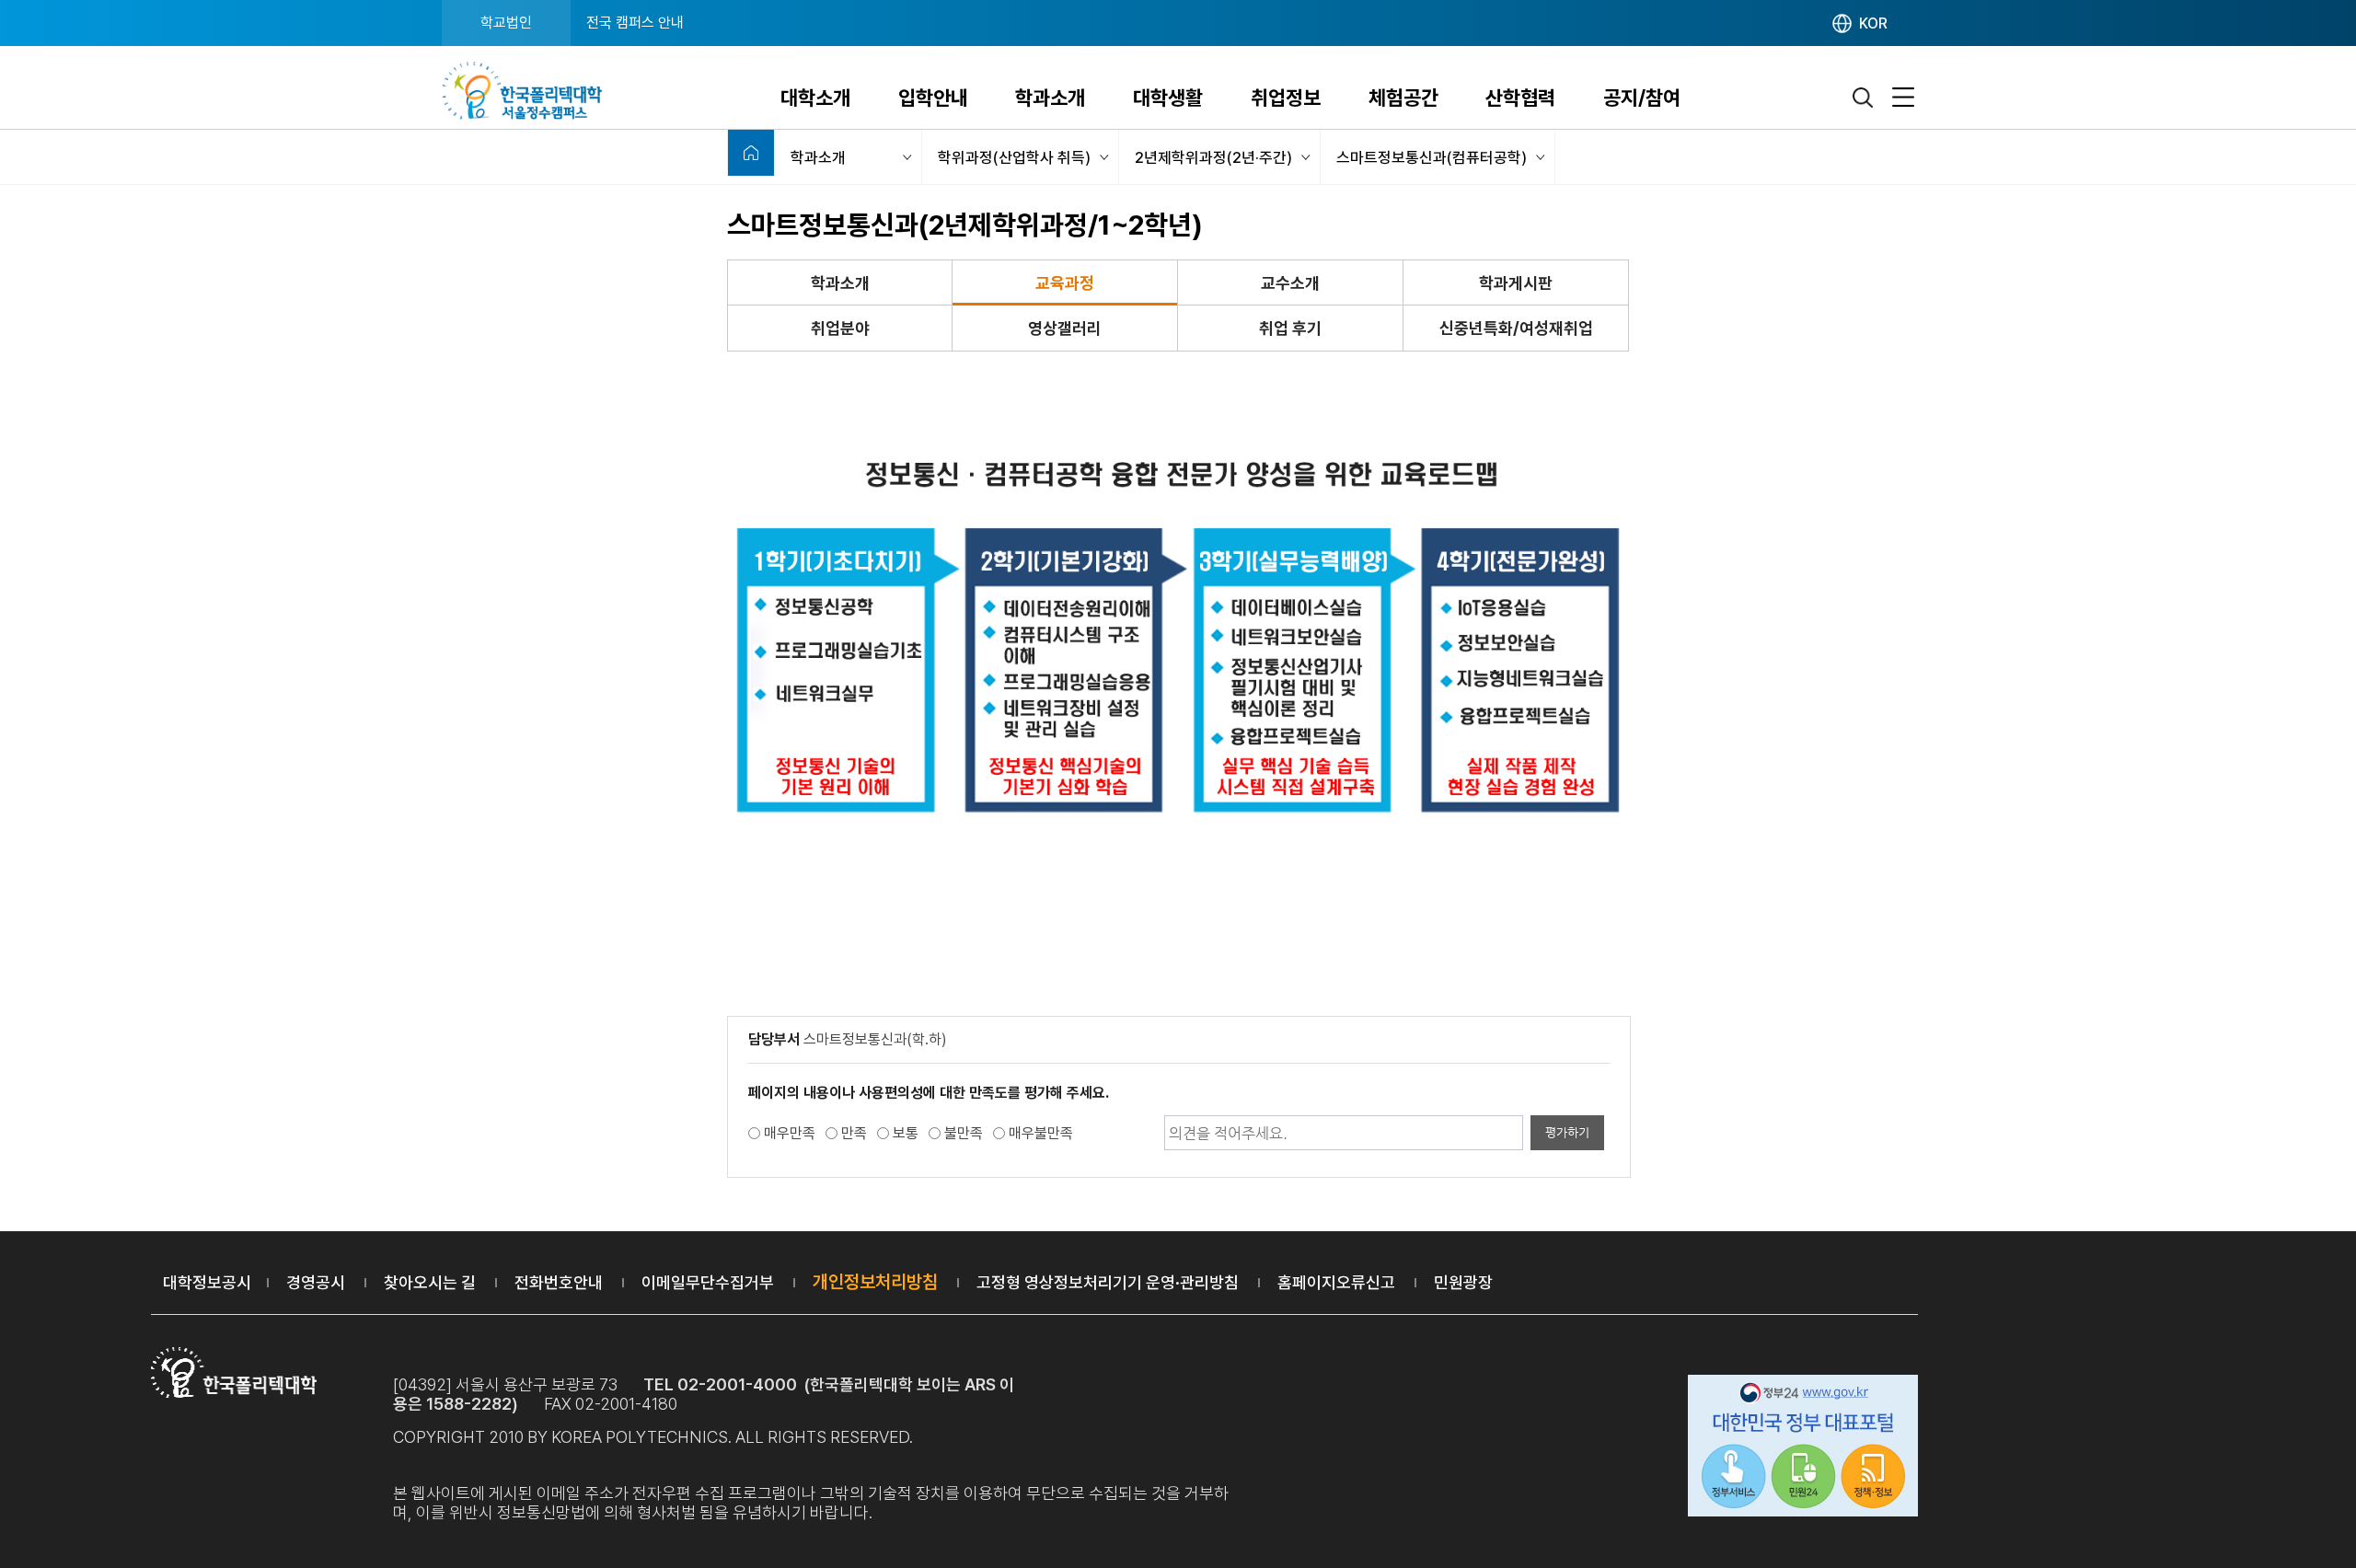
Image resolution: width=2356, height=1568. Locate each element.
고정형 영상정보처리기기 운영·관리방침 (1108, 1282)
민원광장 (1463, 1282)
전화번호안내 (559, 1282)
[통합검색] (1864, 98)
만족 (854, 1133)
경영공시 (316, 1282)
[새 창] (1803, 1448)
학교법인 (506, 23)
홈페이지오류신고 (1336, 1282)
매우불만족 (1041, 1133)
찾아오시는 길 (430, 1282)
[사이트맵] (1903, 98)
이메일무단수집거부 (708, 1282)
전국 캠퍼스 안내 (635, 23)
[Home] (751, 153)
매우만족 (790, 1133)
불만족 (964, 1133)
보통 (906, 1133)
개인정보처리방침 (875, 1282)
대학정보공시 (207, 1282)
